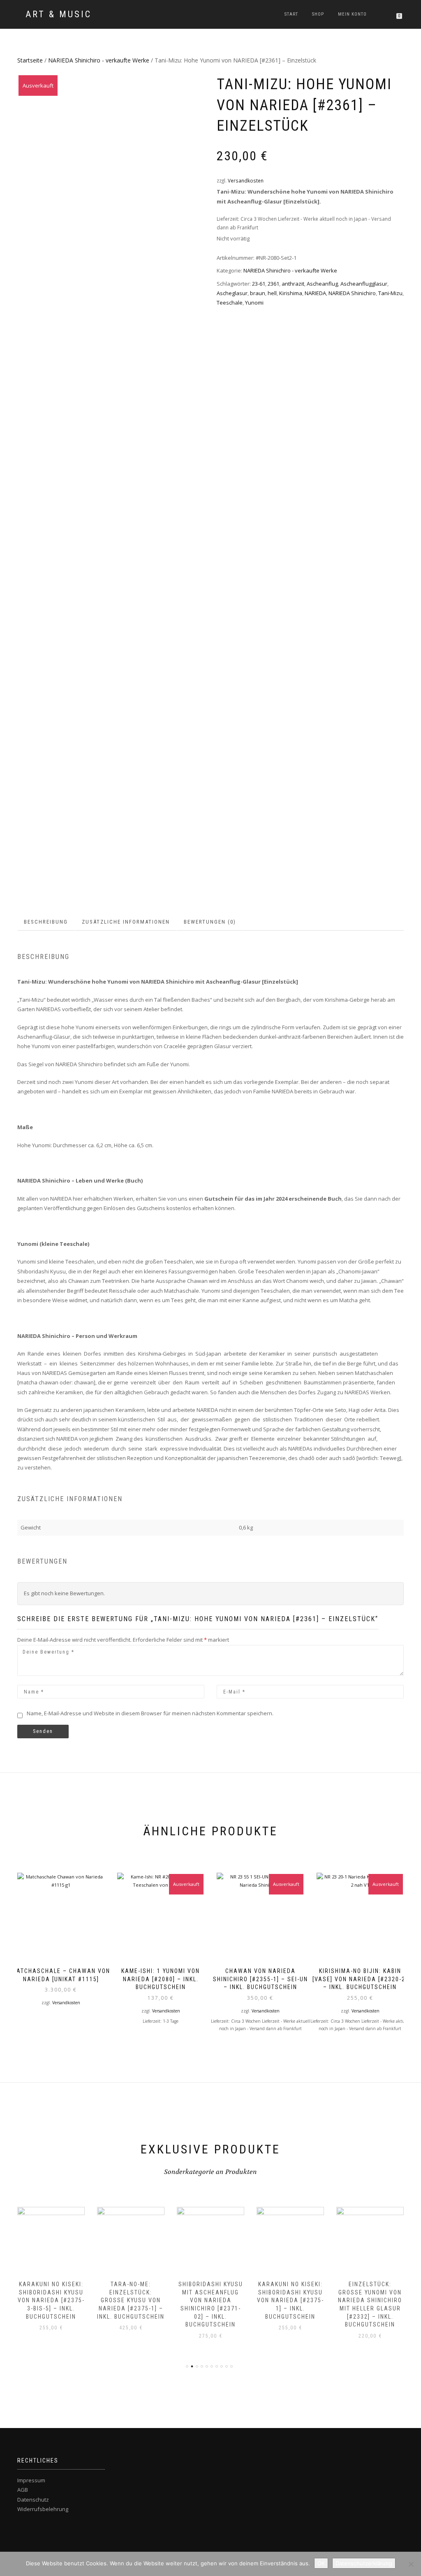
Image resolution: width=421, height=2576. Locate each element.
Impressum (31, 2480)
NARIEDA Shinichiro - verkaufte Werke (99, 60)
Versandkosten (246, 180)
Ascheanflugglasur (364, 284)
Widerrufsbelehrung (43, 2509)
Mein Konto (352, 14)
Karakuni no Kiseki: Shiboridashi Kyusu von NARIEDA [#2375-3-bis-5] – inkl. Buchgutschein (51, 2300)
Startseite (30, 60)
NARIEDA (315, 293)
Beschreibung (46, 922)
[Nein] (411, 2564)
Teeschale (230, 303)
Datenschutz (33, 2500)
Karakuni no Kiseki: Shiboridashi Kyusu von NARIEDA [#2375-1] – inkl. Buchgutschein (290, 2300)
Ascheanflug (322, 284)
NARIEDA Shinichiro (352, 293)
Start (291, 14)
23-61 (259, 284)
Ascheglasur (232, 293)
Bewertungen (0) (210, 922)
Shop (318, 14)
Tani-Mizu (390, 293)
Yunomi (254, 303)
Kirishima (291, 293)
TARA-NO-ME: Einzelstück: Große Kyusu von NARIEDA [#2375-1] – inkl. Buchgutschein (131, 2300)
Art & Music (59, 14)
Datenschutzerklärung (364, 2563)
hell (272, 293)
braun (258, 293)
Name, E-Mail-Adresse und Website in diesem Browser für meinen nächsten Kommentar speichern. (150, 1713)
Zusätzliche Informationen (126, 922)
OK (321, 2563)
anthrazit (293, 284)
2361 (273, 284)
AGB (23, 2490)
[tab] (46, 922)
